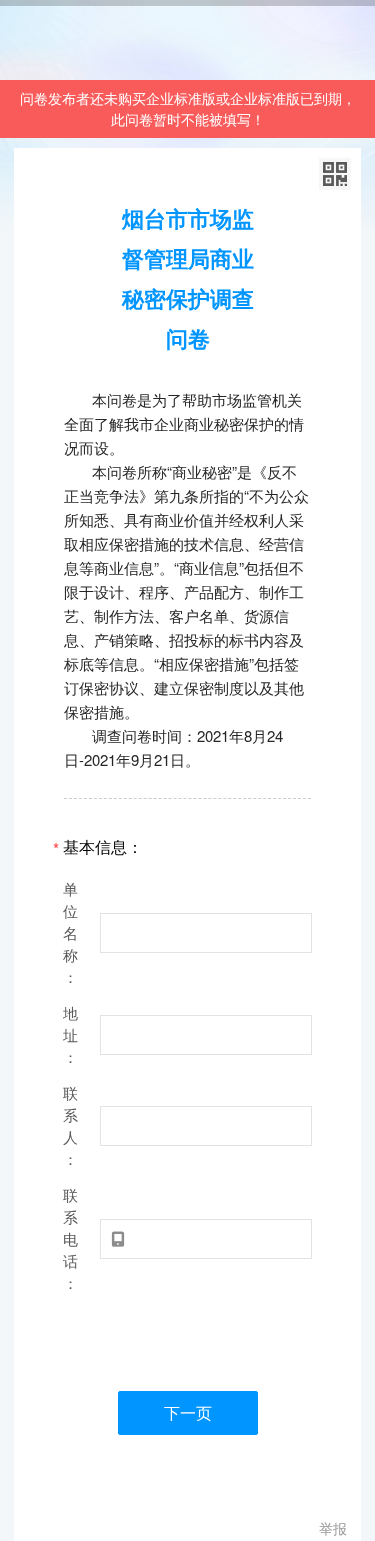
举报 (333, 1528)
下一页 (188, 1412)
